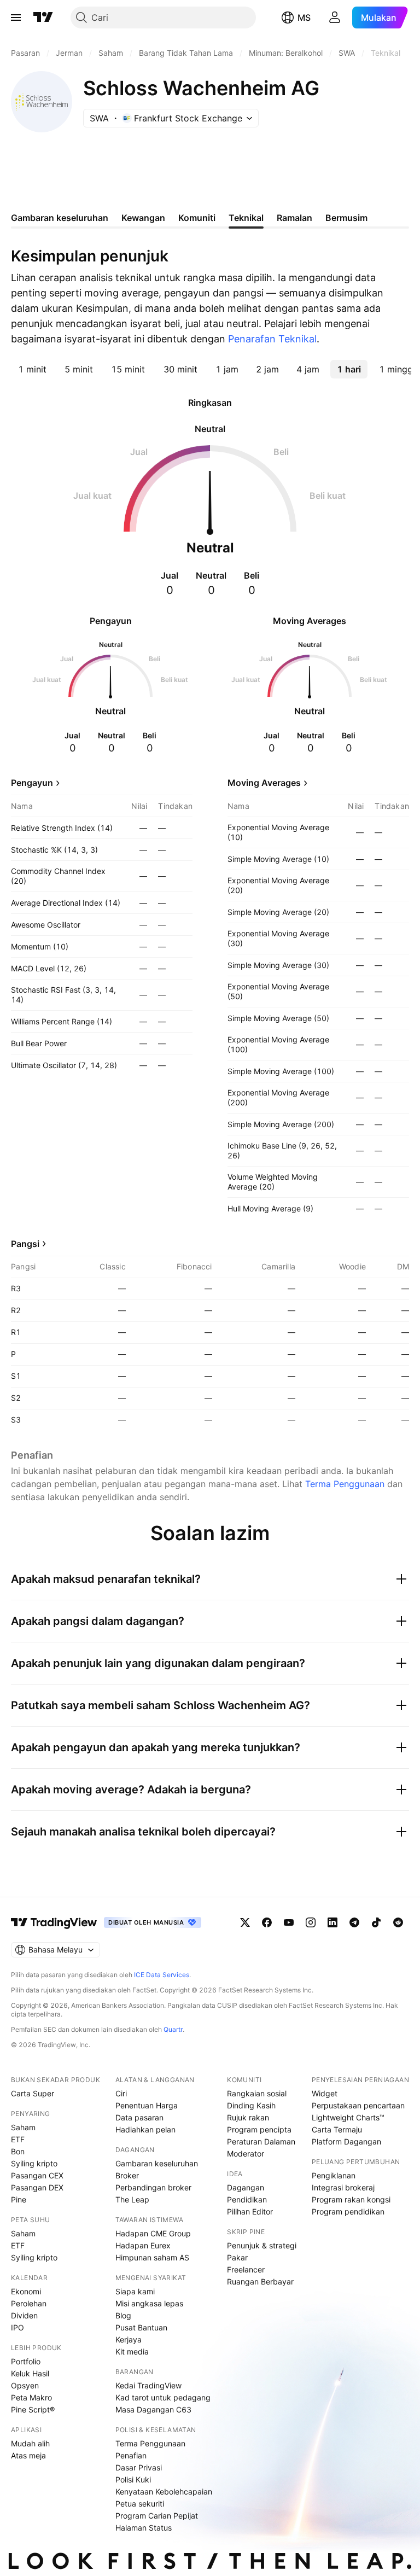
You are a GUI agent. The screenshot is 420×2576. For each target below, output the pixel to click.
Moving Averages (264, 783)
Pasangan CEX (37, 2175)
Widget (325, 2093)
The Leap (132, 2199)
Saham (23, 2127)
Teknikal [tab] (246, 218)
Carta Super (33, 2093)
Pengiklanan (334, 2175)
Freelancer (246, 2269)
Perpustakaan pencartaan (358, 2105)
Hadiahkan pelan (145, 2129)
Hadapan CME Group (153, 2233)
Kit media (132, 2351)
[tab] (32, 369)
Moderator (246, 2154)
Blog (123, 2315)
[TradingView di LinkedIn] (332, 1922)
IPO (17, 2327)
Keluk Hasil (30, 2373)
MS (304, 18)
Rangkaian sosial (257, 2093)
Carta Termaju (337, 2129)
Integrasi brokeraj (343, 2187)
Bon (18, 2151)
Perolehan (29, 2303)
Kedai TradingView (148, 2385)
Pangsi (25, 1244)
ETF (18, 2139)
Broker (127, 2175)
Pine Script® (33, 2409)
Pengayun (32, 783)
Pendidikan (247, 2199)
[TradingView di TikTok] (376, 1922)
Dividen (24, 2315)
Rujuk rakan (248, 2117)
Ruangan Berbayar (260, 2281)
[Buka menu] (16, 18)
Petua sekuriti (140, 2504)
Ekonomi (26, 2291)
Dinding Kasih (251, 2105)
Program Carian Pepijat (157, 2516)
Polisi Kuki (133, 2479)
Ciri (121, 2093)
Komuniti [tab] (197, 218)
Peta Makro (31, 2397)
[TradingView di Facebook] (267, 1922)
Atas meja (28, 2455)
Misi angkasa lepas (149, 2303)
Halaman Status (144, 2528)
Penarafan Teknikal (272, 339)
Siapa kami (135, 2291)
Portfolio (26, 2361)
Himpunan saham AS (152, 2257)
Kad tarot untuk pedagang (163, 2397)
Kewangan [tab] (143, 218)
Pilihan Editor (250, 2211)
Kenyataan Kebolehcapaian (164, 2492)
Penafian (131, 2455)
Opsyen (25, 2385)
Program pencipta (259, 2129)
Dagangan (246, 2187)
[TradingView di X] (245, 1922)
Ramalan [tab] (294, 218)
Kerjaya (129, 2339)
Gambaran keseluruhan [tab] (60, 218)
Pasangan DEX (37, 2187)
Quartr (173, 2029)
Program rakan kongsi (351, 2199)
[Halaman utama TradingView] (54, 1922)
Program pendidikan (348, 2211)
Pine (19, 2199)
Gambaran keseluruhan (157, 2163)
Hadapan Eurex (143, 2245)
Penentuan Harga (147, 2105)
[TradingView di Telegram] (354, 1922)
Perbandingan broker (153, 2187)
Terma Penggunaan (345, 1484)
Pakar (237, 2257)
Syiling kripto (34, 2163)
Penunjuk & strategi (262, 2245)
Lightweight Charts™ (348, 2117)
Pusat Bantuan (141, 2327)
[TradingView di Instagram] (311, 1922)
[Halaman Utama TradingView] (43, 18)
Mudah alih (30, 2443)
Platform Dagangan (346, 2141)
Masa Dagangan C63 (153, 2409)
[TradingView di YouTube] (289, 1922)
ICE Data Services (162, 1975)
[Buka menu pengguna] (335, 18)
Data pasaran (139, 2117)
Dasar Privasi (139, 2467)
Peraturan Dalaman (261, 2141)
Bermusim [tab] (346, 218)
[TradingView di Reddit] (398, 1922)
